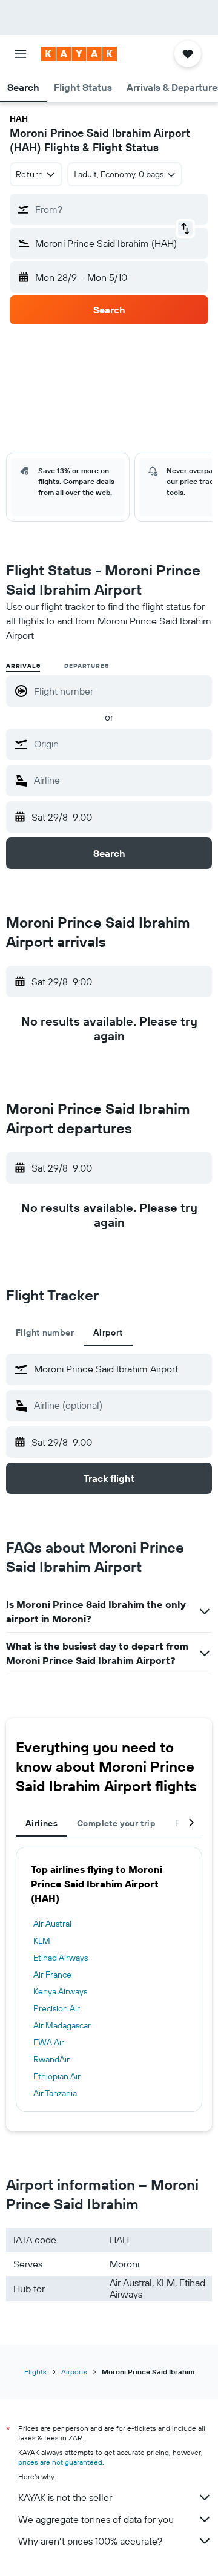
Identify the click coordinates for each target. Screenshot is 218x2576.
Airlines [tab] (41, 1823)
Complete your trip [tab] (116, 1823)
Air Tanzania (55, 2093)
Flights (35, 2372)
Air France (52, 1975)
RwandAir (51, 2059)
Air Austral (52, 1924)
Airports (74, 2372)
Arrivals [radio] (23, 666)
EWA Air (49, 2042)
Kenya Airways (60, 1991)
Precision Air (57, 2008)
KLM (42, 1941)
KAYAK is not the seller (65, 2497)
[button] (21, 54)
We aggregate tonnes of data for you (96, 2519)
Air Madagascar (62, 2025)
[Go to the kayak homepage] (79, 54)
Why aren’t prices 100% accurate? (90, 2541)
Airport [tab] (108, 1332)
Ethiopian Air (57, 2076)
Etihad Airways (61, 1958)
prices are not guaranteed (60, 2462)
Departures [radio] (86, 666)
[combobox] (120, 744)
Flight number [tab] (45, 1332)
